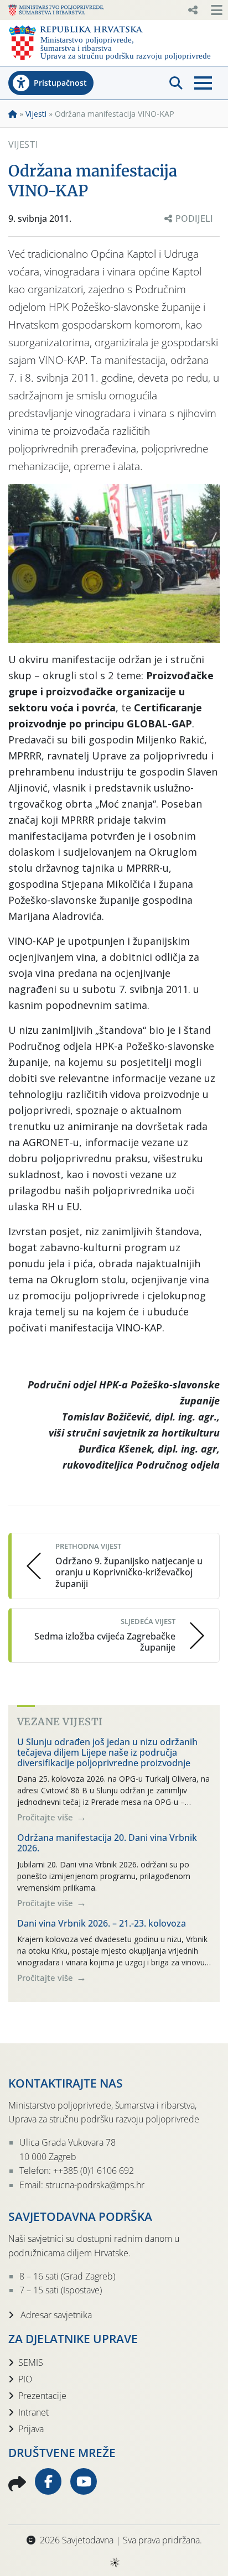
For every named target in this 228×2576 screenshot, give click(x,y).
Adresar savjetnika (55, 2315)
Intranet (33, 2412)
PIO (25, 2379)
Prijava (31, 2429)
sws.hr (114, 2562)
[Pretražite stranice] (176, 83)
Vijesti (36, 114)
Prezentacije (42, 2396)
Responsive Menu (193, 10)
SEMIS (31, 2362)
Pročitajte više (46, 1817)
